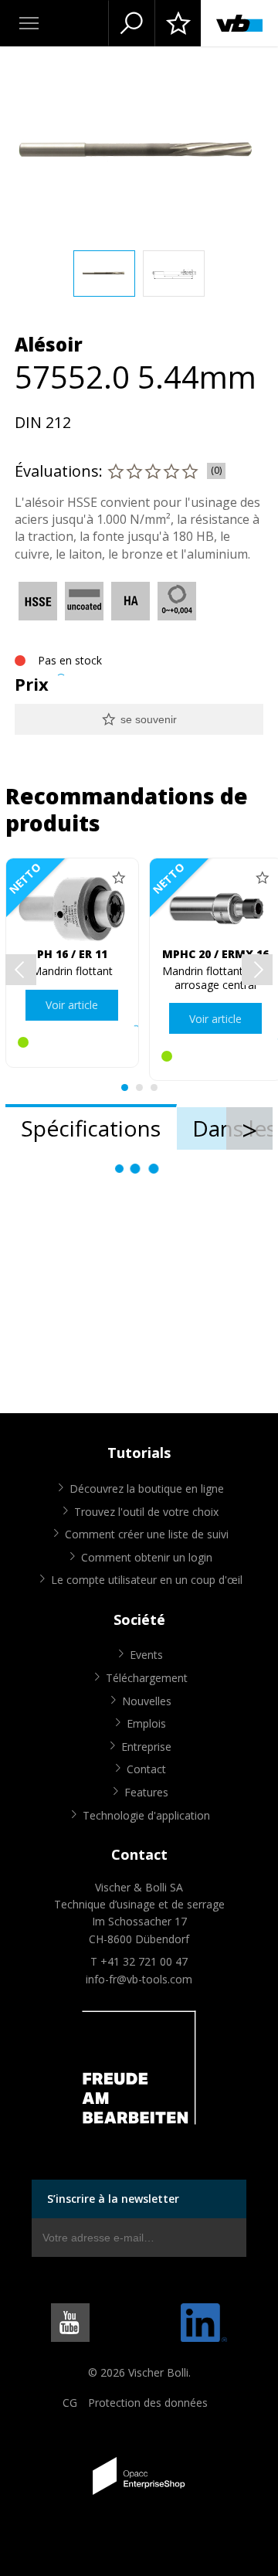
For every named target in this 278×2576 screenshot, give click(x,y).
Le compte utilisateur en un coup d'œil (147, 1580)
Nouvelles (147, 1701)
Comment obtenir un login (147, 1557)
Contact (146, 1769)
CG (70, 2403)
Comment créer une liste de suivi (147, 1534)
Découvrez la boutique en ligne (147, 1489)
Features (146, 1792)
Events (146, 1655)
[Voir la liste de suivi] (178, 23)
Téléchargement (147, 1678)
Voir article (72, 1005)
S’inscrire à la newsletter (113, 2199)
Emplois (146, 1723)
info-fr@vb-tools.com (139, 1979)
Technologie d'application (146, 1815)
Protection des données (148, 2403)
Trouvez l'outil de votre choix (146, 1512)
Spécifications (91, 1128)
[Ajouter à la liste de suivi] (119, 878)
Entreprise (146, 1747)
